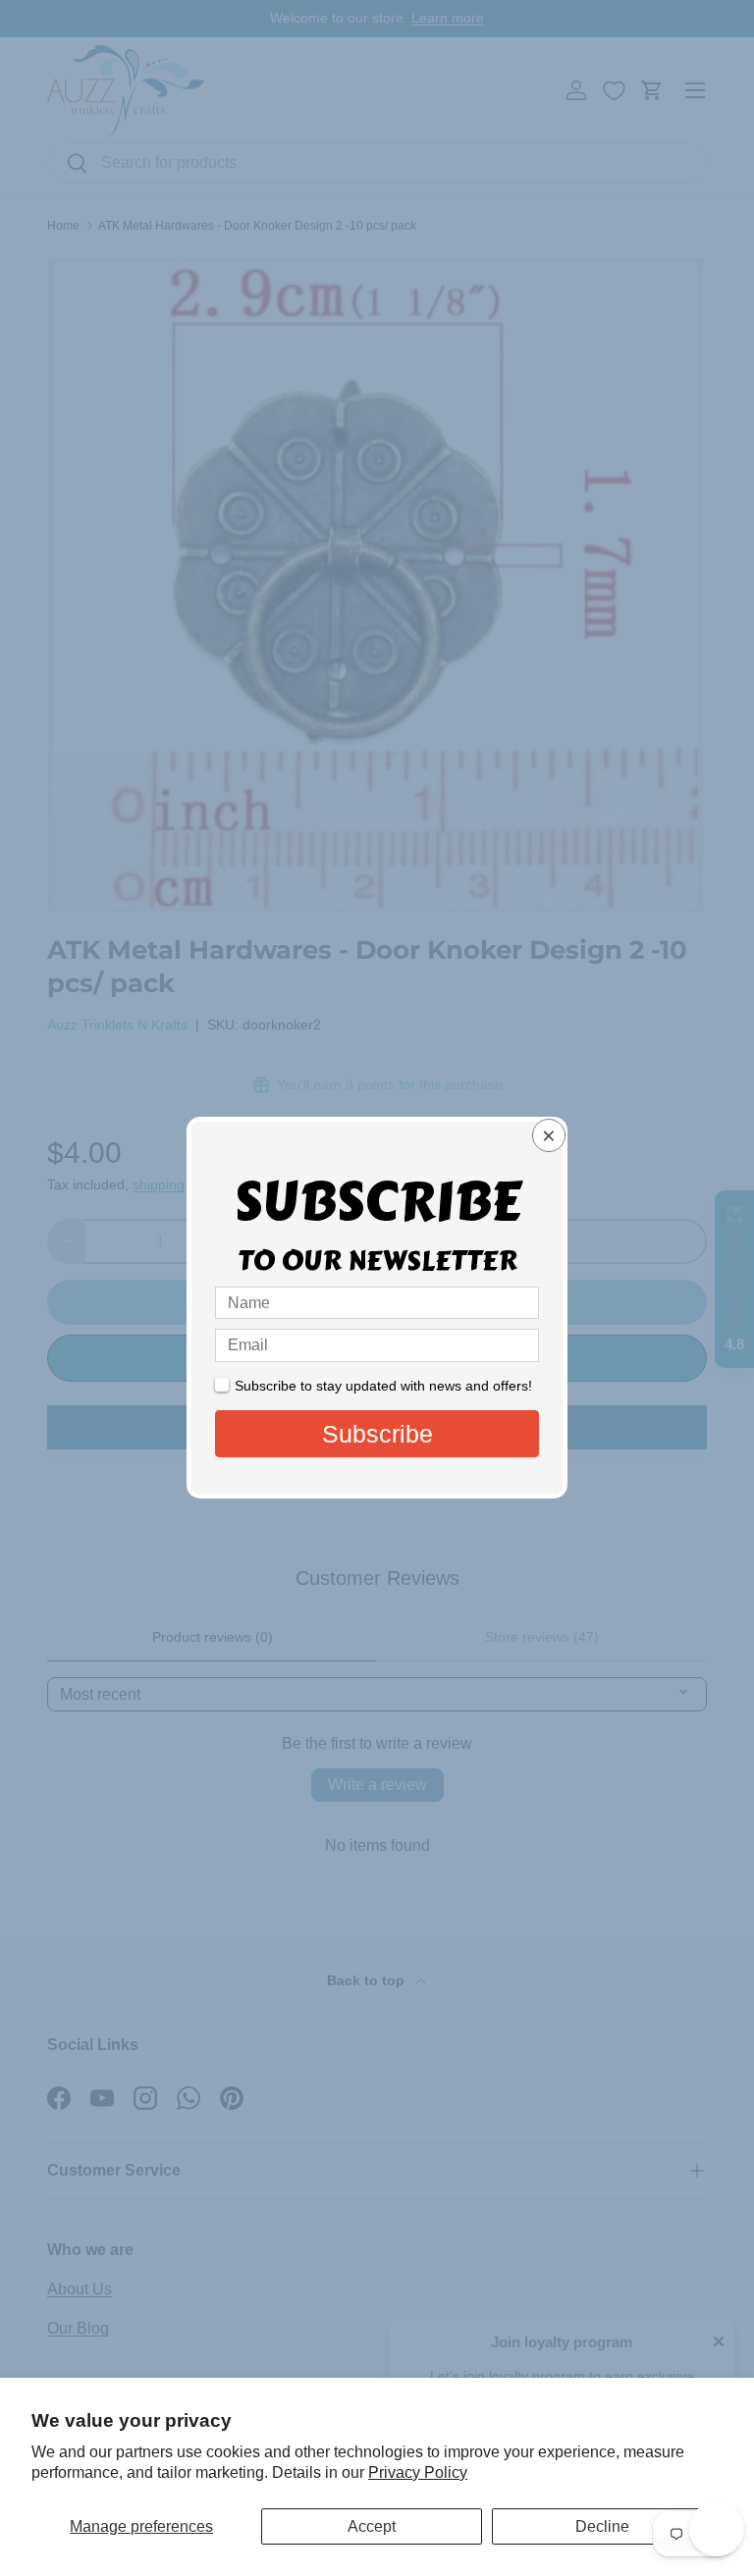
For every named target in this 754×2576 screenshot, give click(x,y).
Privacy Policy (418, 2472)
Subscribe (377, 1434)
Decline (602, 2526)
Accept (372, 2526)
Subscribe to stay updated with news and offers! (383, 1386)
